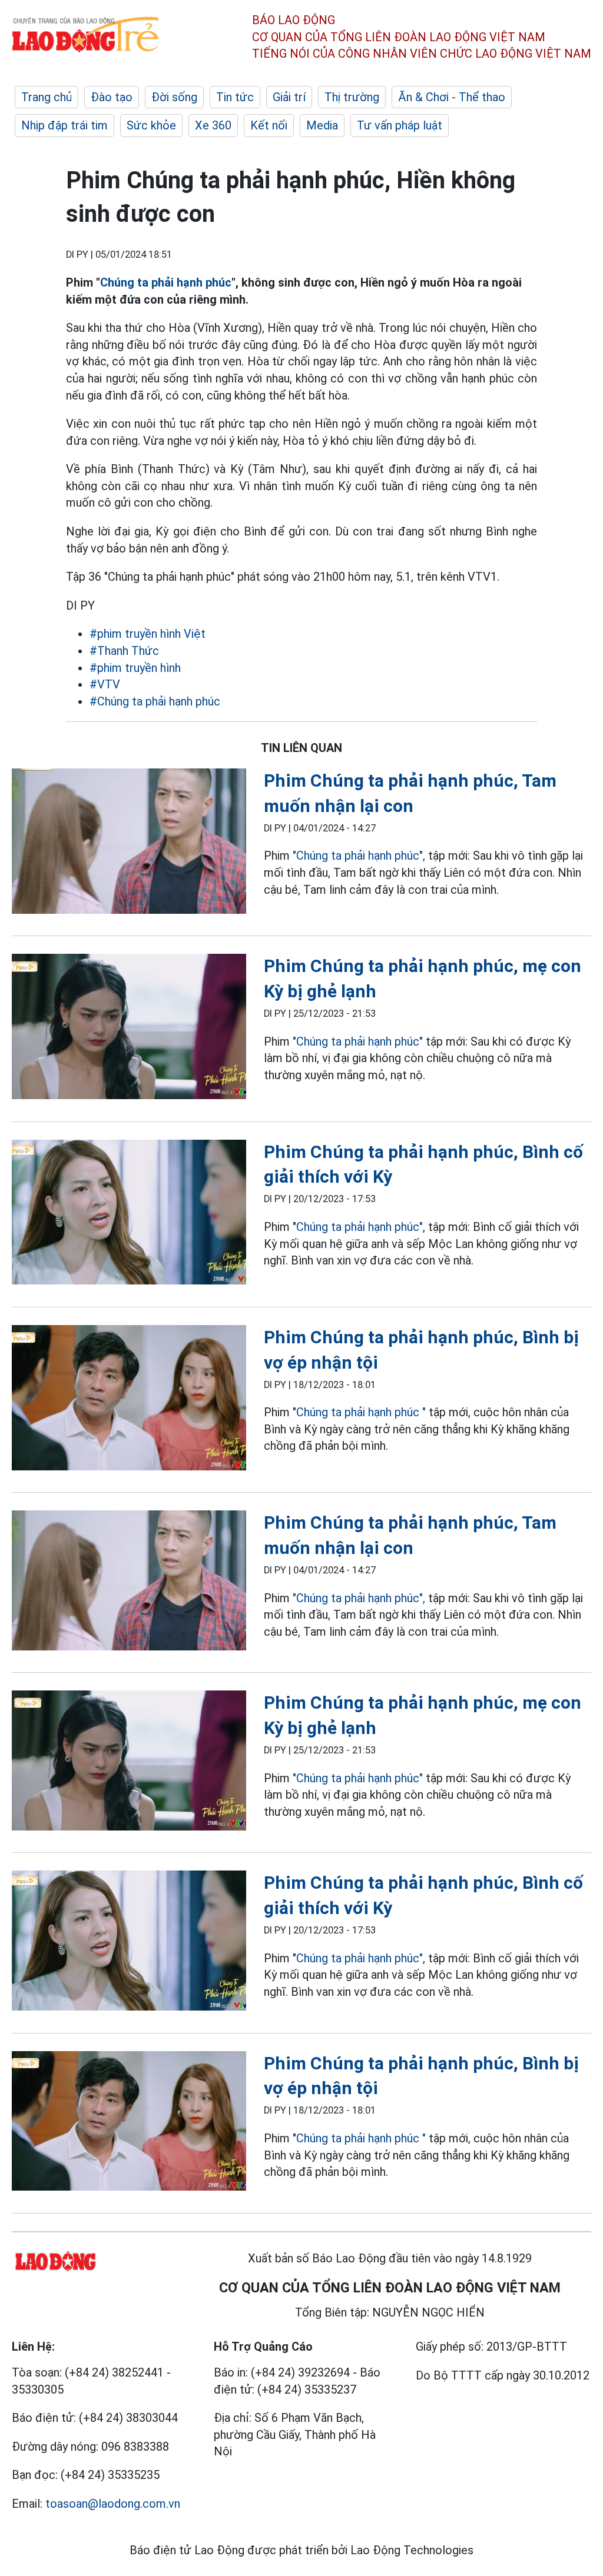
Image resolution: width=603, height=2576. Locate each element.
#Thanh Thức (124, 651)
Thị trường (352, 97)
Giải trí (289, 97)
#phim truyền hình (135, 668)
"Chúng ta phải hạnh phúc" (358, 1041)
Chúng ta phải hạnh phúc (166, 282)
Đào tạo (112, 97)
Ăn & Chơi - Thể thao (452, 97)
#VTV (105, 684)
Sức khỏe (151, 125)
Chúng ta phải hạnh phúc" (360, 1227)
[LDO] (129, 843)
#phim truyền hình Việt (148, 634)
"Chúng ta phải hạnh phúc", (360, 856)
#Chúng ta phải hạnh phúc (155, 701)
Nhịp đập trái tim (64, 125)
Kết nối (269, 125)
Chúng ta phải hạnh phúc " (362, 1412)
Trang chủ (47, 97)
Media (322, 125)
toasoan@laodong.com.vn (113, 2504)
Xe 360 (213, 125)
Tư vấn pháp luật (400, 125)
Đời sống (174, 97)
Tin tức (235, 97)
